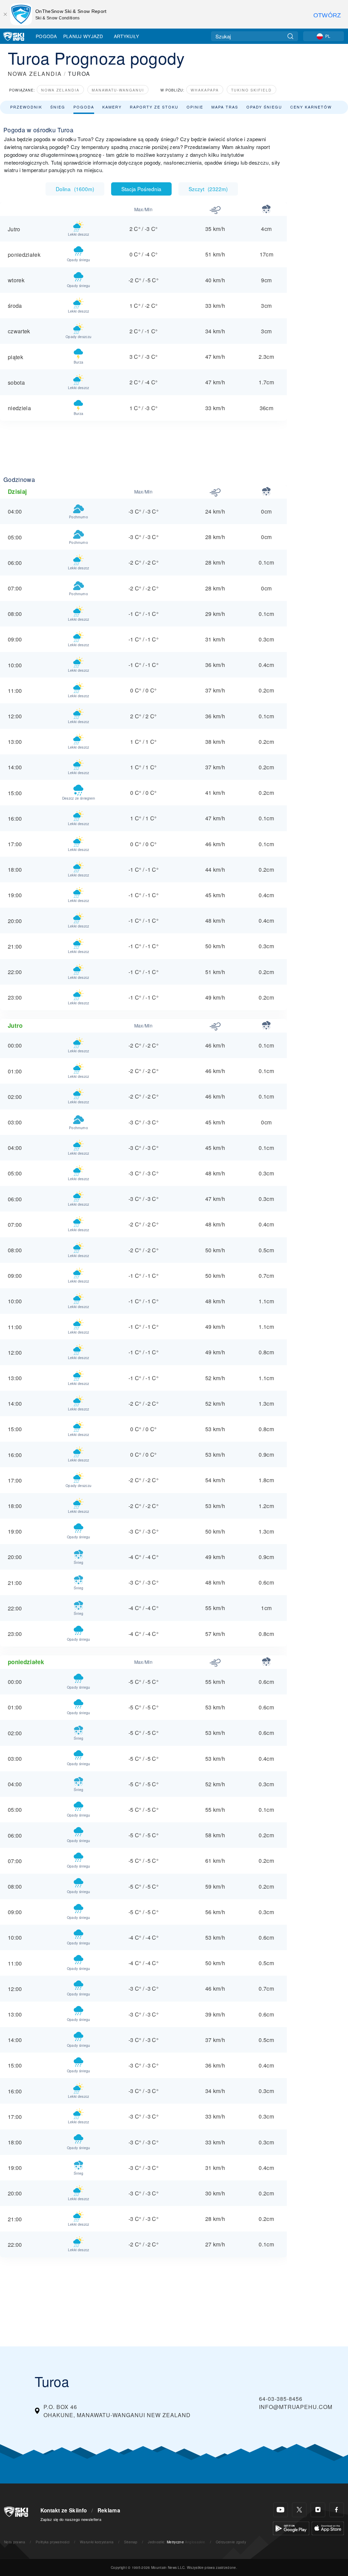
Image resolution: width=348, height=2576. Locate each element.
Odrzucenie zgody (231, 2542)
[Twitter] (299, 2510)
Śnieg (58, 107)
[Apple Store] (328, 2528)
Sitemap (131, 2542)
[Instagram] (318, 2510)
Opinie (195, 107)
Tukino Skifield (251, 90)
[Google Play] (291, 2528)
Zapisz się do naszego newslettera (71, 2519)
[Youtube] (281, 2510)
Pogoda (46, 36)
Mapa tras (225, 107)
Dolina (75, 189)
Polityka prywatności (53, 2542)
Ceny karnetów (311, 107)
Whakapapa (205, 90)
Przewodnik (26, 107)
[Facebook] (337, 2510)
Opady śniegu (264, 107)
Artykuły (127, 36)
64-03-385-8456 (281, 2399)
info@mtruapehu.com (296, 2407)
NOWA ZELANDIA (35, 74)
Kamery (112, 107)
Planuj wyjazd (83, 36)
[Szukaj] (290, 36)
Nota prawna (15, 2542)
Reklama (109, 2510)
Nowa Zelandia (60, 90)
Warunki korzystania (97, 2542)
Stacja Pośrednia (141, 189)
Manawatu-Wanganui (118, 90)
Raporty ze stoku (154, 107)
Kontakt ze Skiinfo (64, 2510)
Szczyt (208, 189)
